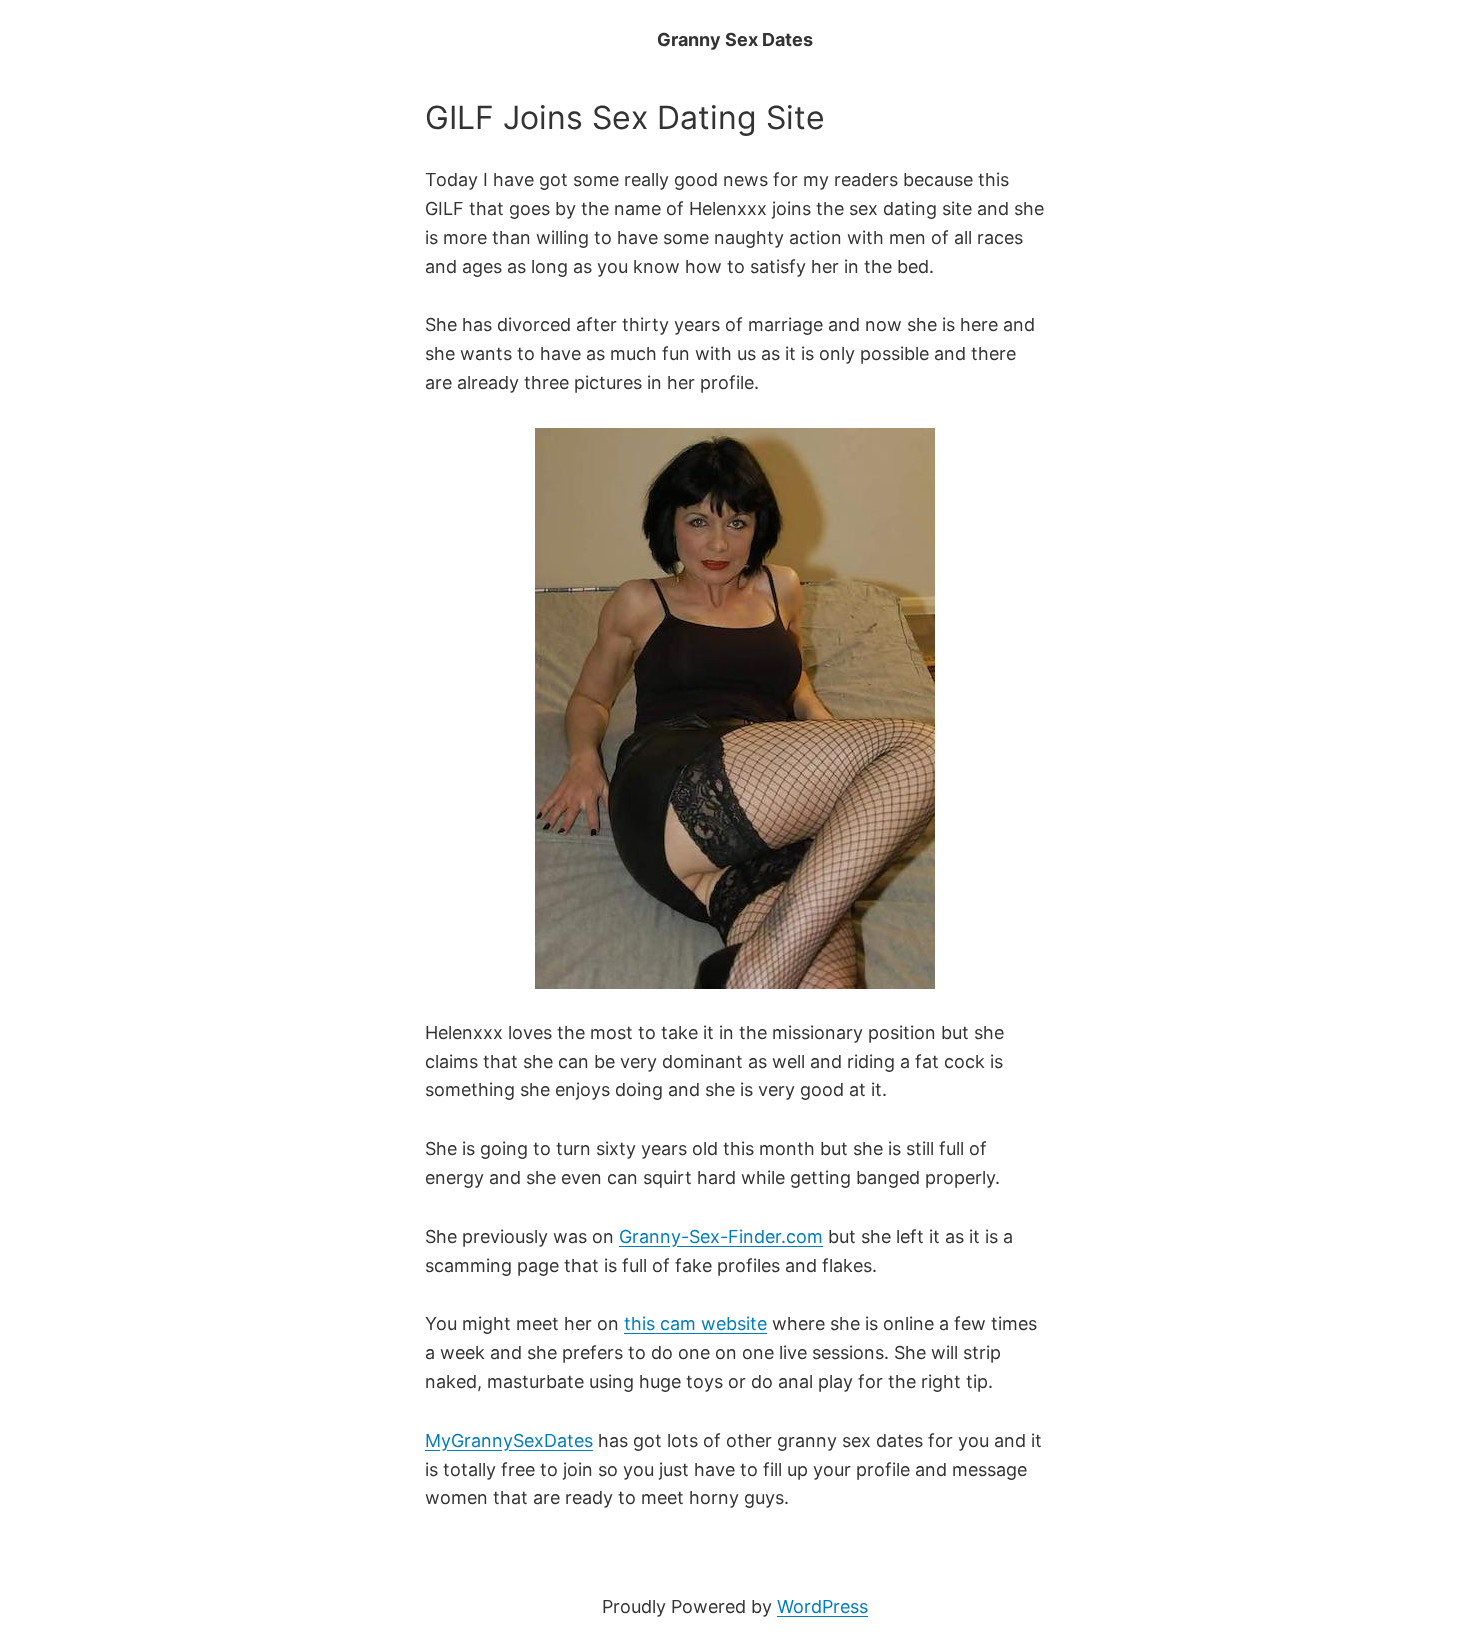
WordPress (822, 1606)
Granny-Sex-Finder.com (721, 1236)
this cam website (695, 1323)
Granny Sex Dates (735, 39)
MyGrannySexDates (509, 1440)
